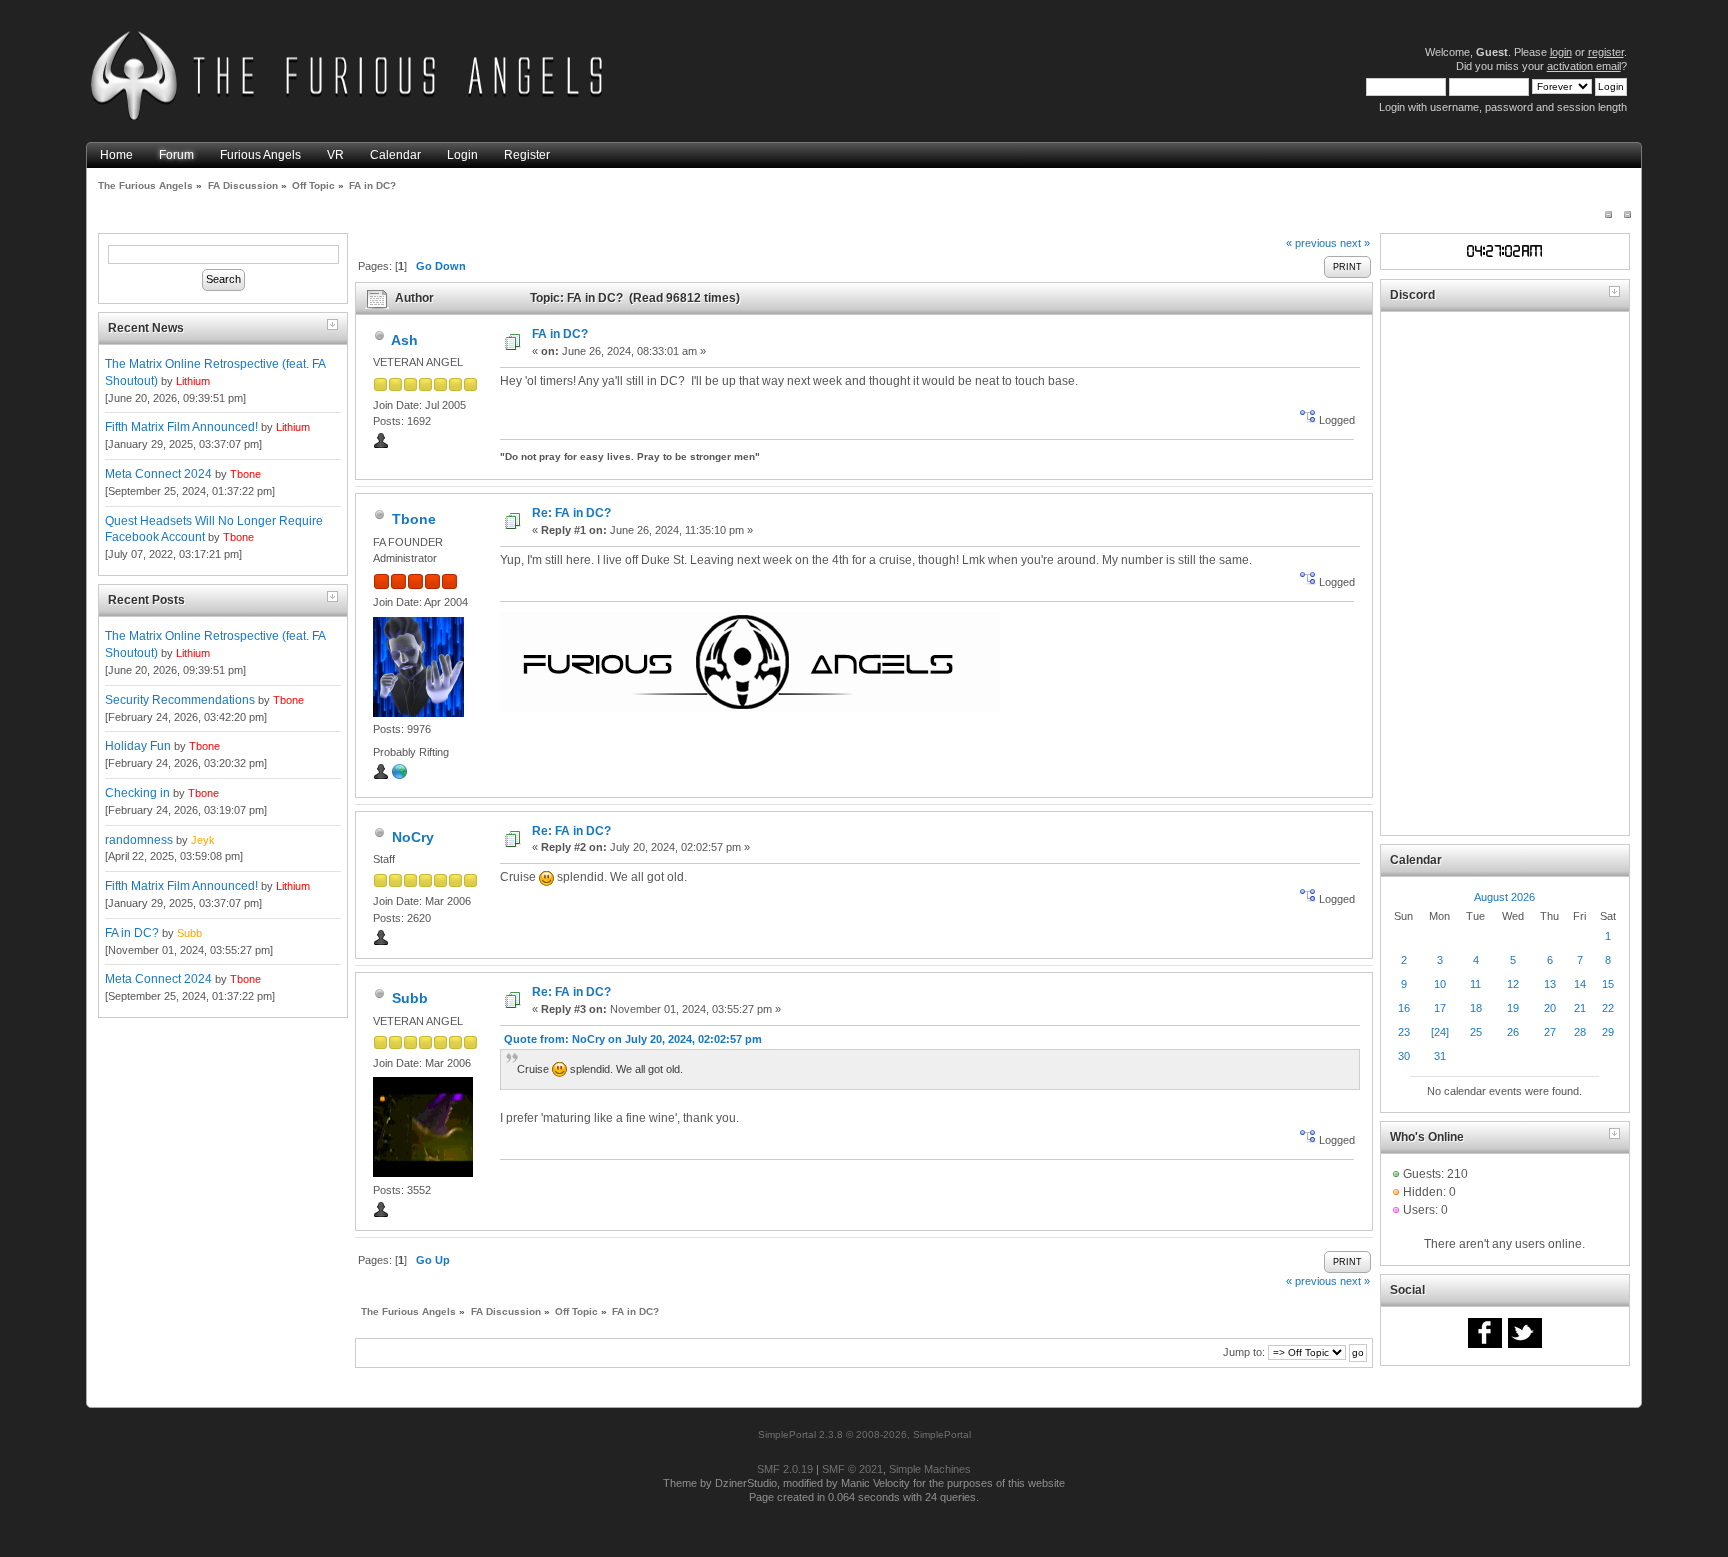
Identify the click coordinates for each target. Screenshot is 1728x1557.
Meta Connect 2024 (158, 474)
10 (1440, 984)
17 (1440, 1008)
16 (1404, 1008)
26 (1513, 1032)
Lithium (193, 381)
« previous (1311, 243)
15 (1608, 984)
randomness (139, 840)
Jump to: (1244, 1352)
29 (1608, 1032)
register (1606, 52)
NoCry (413, 837)
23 (1404, 1032)
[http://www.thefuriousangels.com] (400, 776)
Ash (404, 340)
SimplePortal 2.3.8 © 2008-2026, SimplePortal (864, 1434)
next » (1355, 243)
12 (1513, 984)
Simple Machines (930, 1469)
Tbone (245, 474)
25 (1476, 1032)
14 (1580, 984)
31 (1440, 1056)
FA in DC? (132, 933)
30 (1404, 1056)
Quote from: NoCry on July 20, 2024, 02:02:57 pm (633, 1039)
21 (1580, 1008)
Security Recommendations (180, 700)
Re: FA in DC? (571, 513)
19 (1513, 1008)
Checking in (137, 793)
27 (1550, 1032)
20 (1550, 1008)
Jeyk (203, 840)
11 (1475, 984)
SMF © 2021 (852, 1469)
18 (1476, 1008)
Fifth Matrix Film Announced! (181, 427)
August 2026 (1504, 897)
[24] (1440, 1032)
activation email (1584, 66)
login (1561, 52)
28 (1580, 1032)
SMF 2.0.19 (785, 1469)
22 (1608, 1008)
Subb (189, 933)
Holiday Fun (138, 746)
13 (1550, 984)
